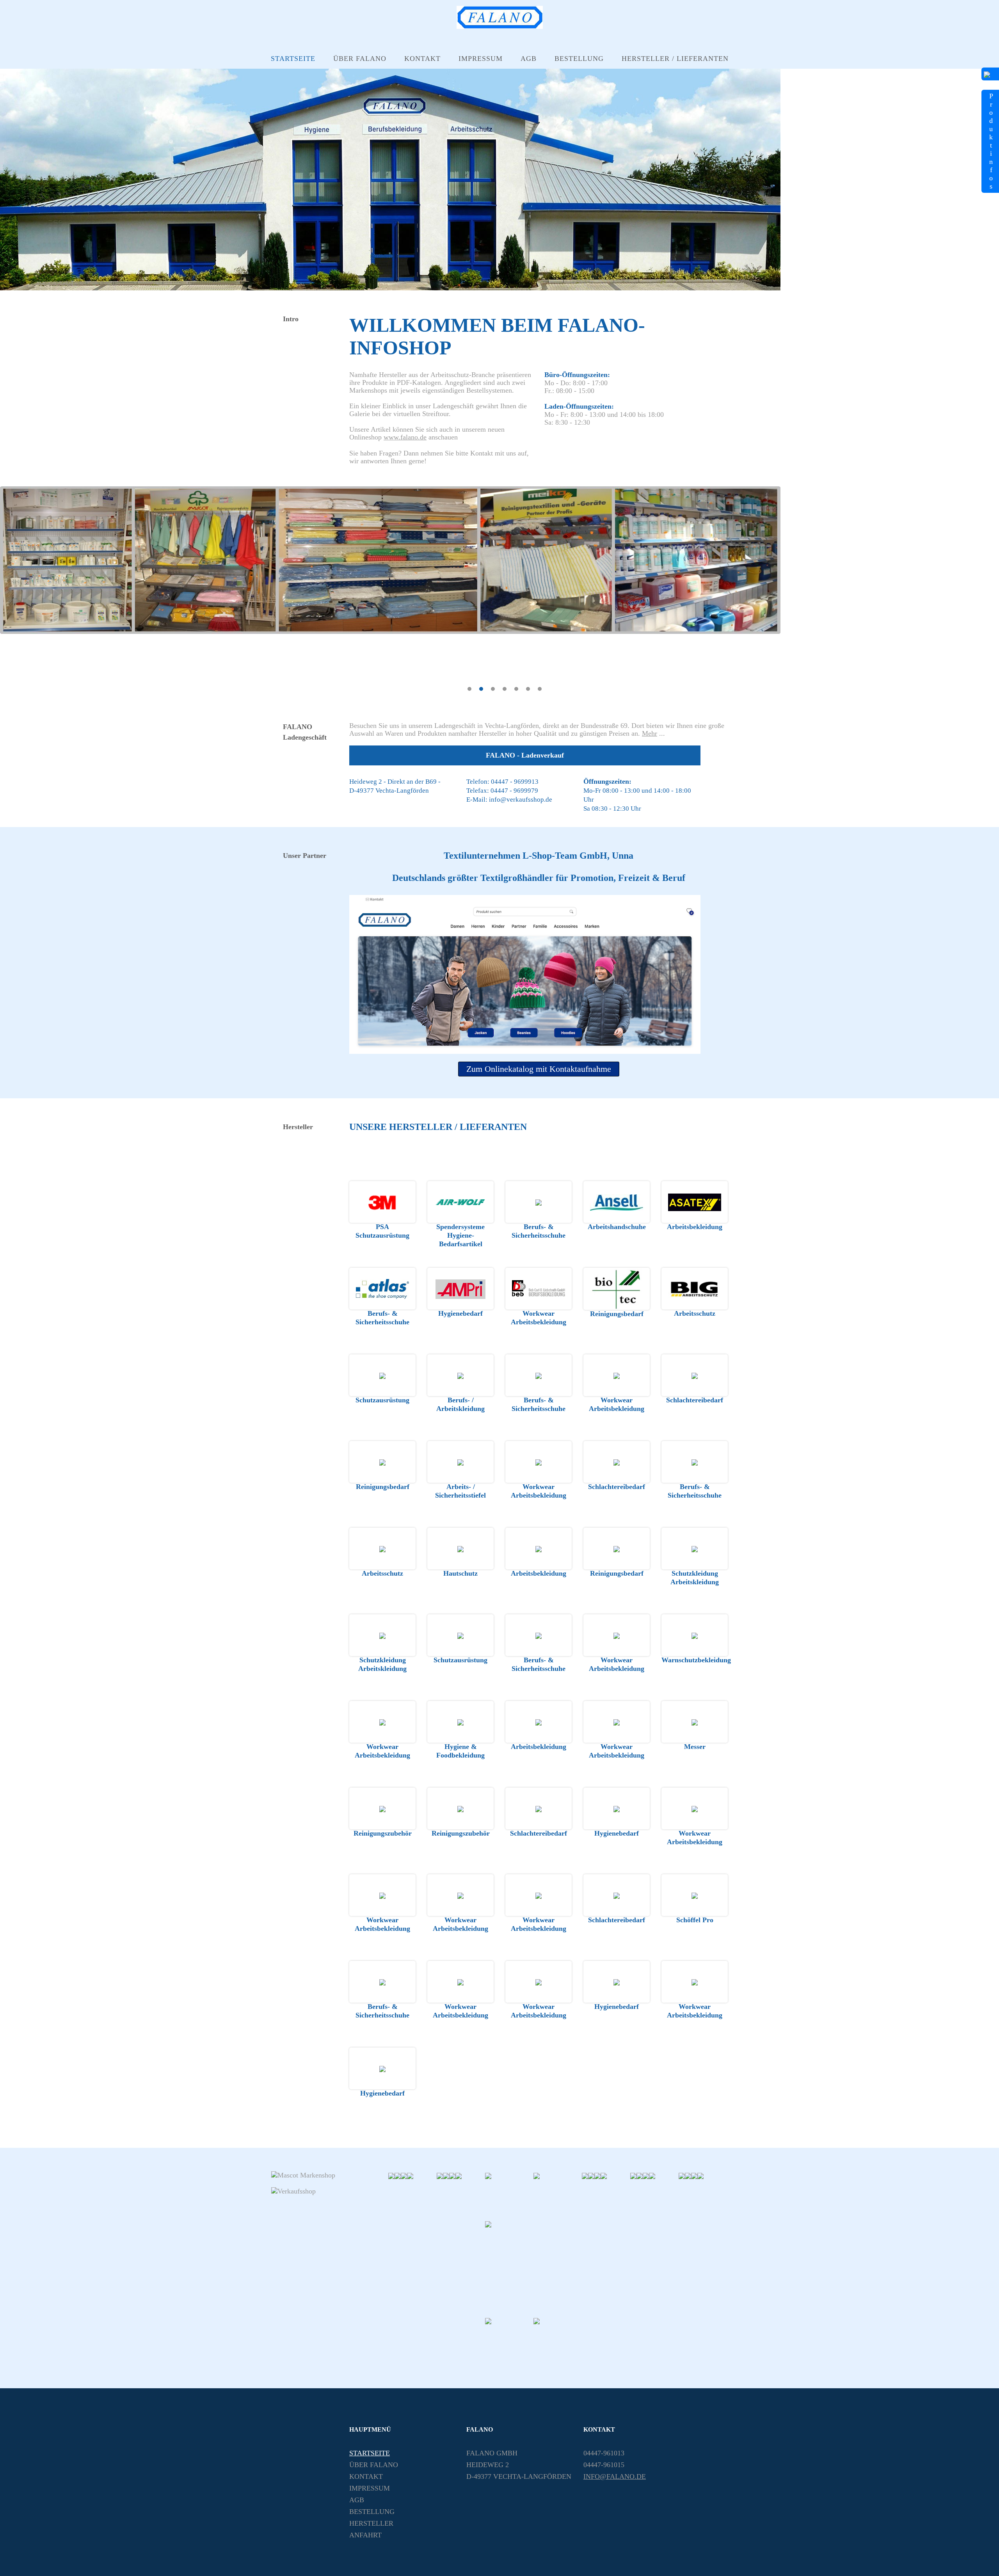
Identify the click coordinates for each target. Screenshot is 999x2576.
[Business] (446, 2175)
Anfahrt (365, 2535)
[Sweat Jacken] (585, 2175)
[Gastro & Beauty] (398, 2175)
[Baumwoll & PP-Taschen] (410, 2175)
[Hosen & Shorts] (640, 2175)
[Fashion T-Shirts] (440, 2175)
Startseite (293, 59)
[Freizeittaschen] (509, 2341)
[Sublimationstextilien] (633, 2175)
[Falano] (500, 27)
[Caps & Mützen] (682, 2175)
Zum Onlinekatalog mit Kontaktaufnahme (539, 1069)
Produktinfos (991, 141)
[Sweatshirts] (558, 2195)
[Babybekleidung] (700, 2175)
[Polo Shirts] (509, 2195)
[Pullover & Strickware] (597, 2175)
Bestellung (579, 59)
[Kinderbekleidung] (652, 2175)
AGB (529, 59)
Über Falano (360, 59)
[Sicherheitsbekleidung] (404, 2175)
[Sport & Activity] (646, 2175)
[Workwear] (452, 2175)
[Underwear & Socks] (694, 2175)
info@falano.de (615, 2476)
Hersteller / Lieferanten (675, 59)
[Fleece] (688, 2175)
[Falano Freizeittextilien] (533, 2268)
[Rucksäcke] (459, 2175)
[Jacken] (591, 2175)
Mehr (650, 733)
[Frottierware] (558, 2341)
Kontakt (422, 59)
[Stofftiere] (604, 2175)
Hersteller (371, 2523)
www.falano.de (405, 437)
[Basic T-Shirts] (391, 2175)
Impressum (481, 59)
